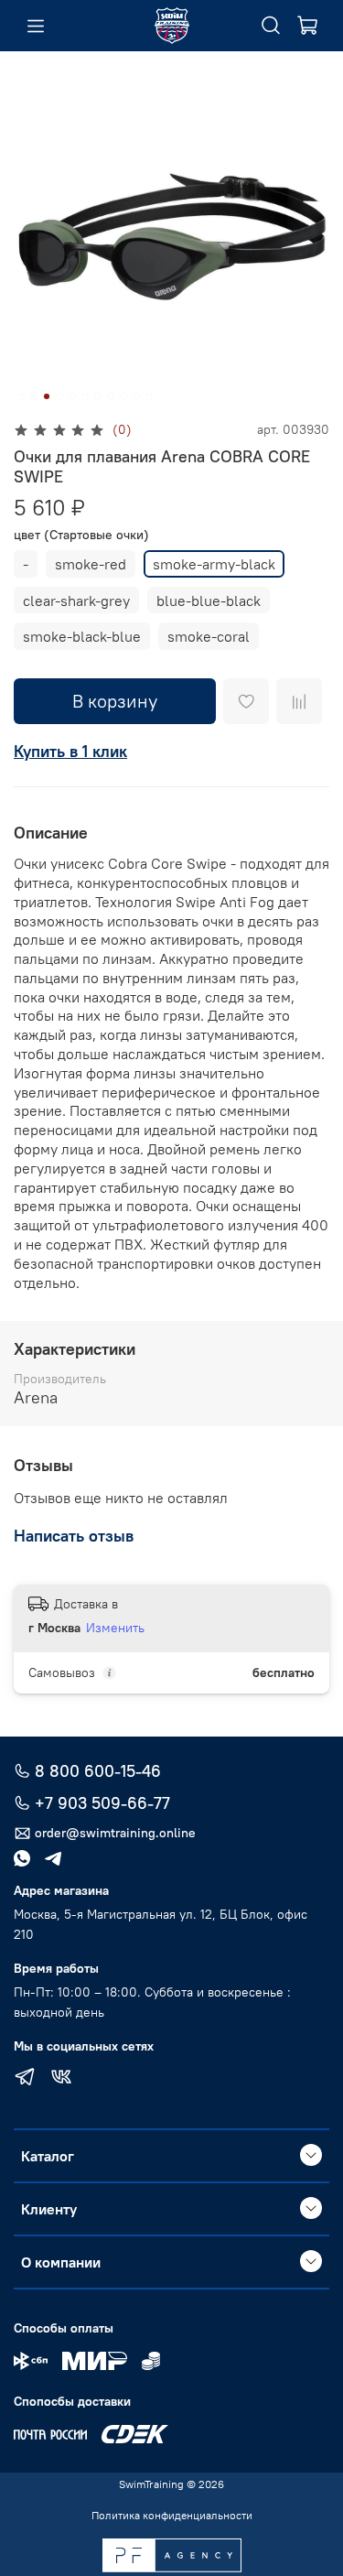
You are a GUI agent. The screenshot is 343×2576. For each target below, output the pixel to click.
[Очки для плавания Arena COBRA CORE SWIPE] (171, 237)
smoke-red (91, 564)
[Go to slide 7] (98, 396)
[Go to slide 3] (47, 396)
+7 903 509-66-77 (102, 1803)
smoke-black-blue (82, 636)
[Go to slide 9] (123, 396)
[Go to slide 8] (111, 396)
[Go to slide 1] (21, 396)
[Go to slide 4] (59, 396)
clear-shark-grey (76, 601)
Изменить (115, 1628)
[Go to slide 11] (149, 396)
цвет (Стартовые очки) (81, 535)
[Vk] (61, 2079)
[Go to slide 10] (136, 396)
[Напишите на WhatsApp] (29, 1858)
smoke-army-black (214, 564)
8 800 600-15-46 (98, 1771)
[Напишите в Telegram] (60, 1858)
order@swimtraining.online (115, 1833)
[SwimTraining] (172, 26)
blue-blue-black (209, 601)
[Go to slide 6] (85, 396)
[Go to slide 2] (34, 396)
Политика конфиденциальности (172, 2515)
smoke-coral (209, 636)
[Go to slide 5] (72, 396)
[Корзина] (307, 26)
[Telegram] (25, 2079)
